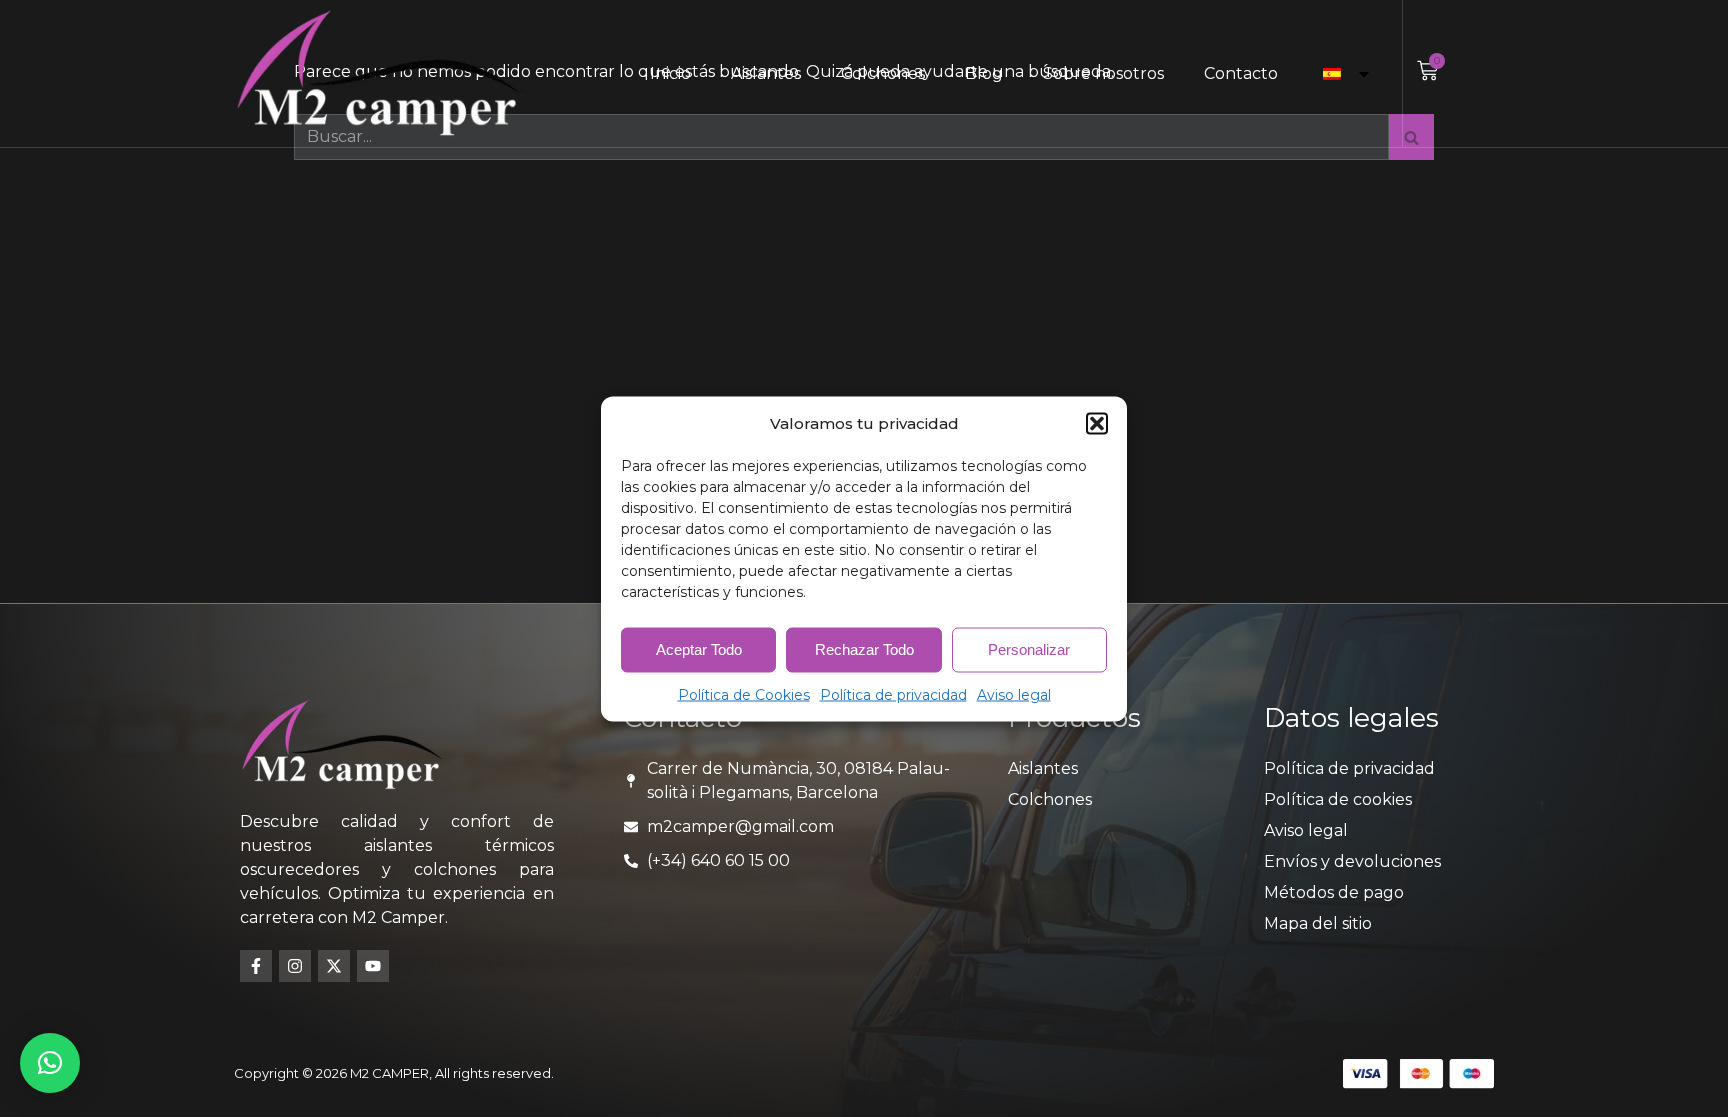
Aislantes (766, 73)
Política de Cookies (744, 694)
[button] (1097, 423)
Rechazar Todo (864, 649)
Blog (984, 73)
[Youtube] (373, 966)
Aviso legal (1014, 694)
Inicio (670, 73)
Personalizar (1029, 649)
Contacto (1241, 73)
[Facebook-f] (256, 966)
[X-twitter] (334, 966)
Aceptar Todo (699, 649)
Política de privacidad (893, 694)
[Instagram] (295, 966)
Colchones (883, 73)
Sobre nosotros (1103, 73)
